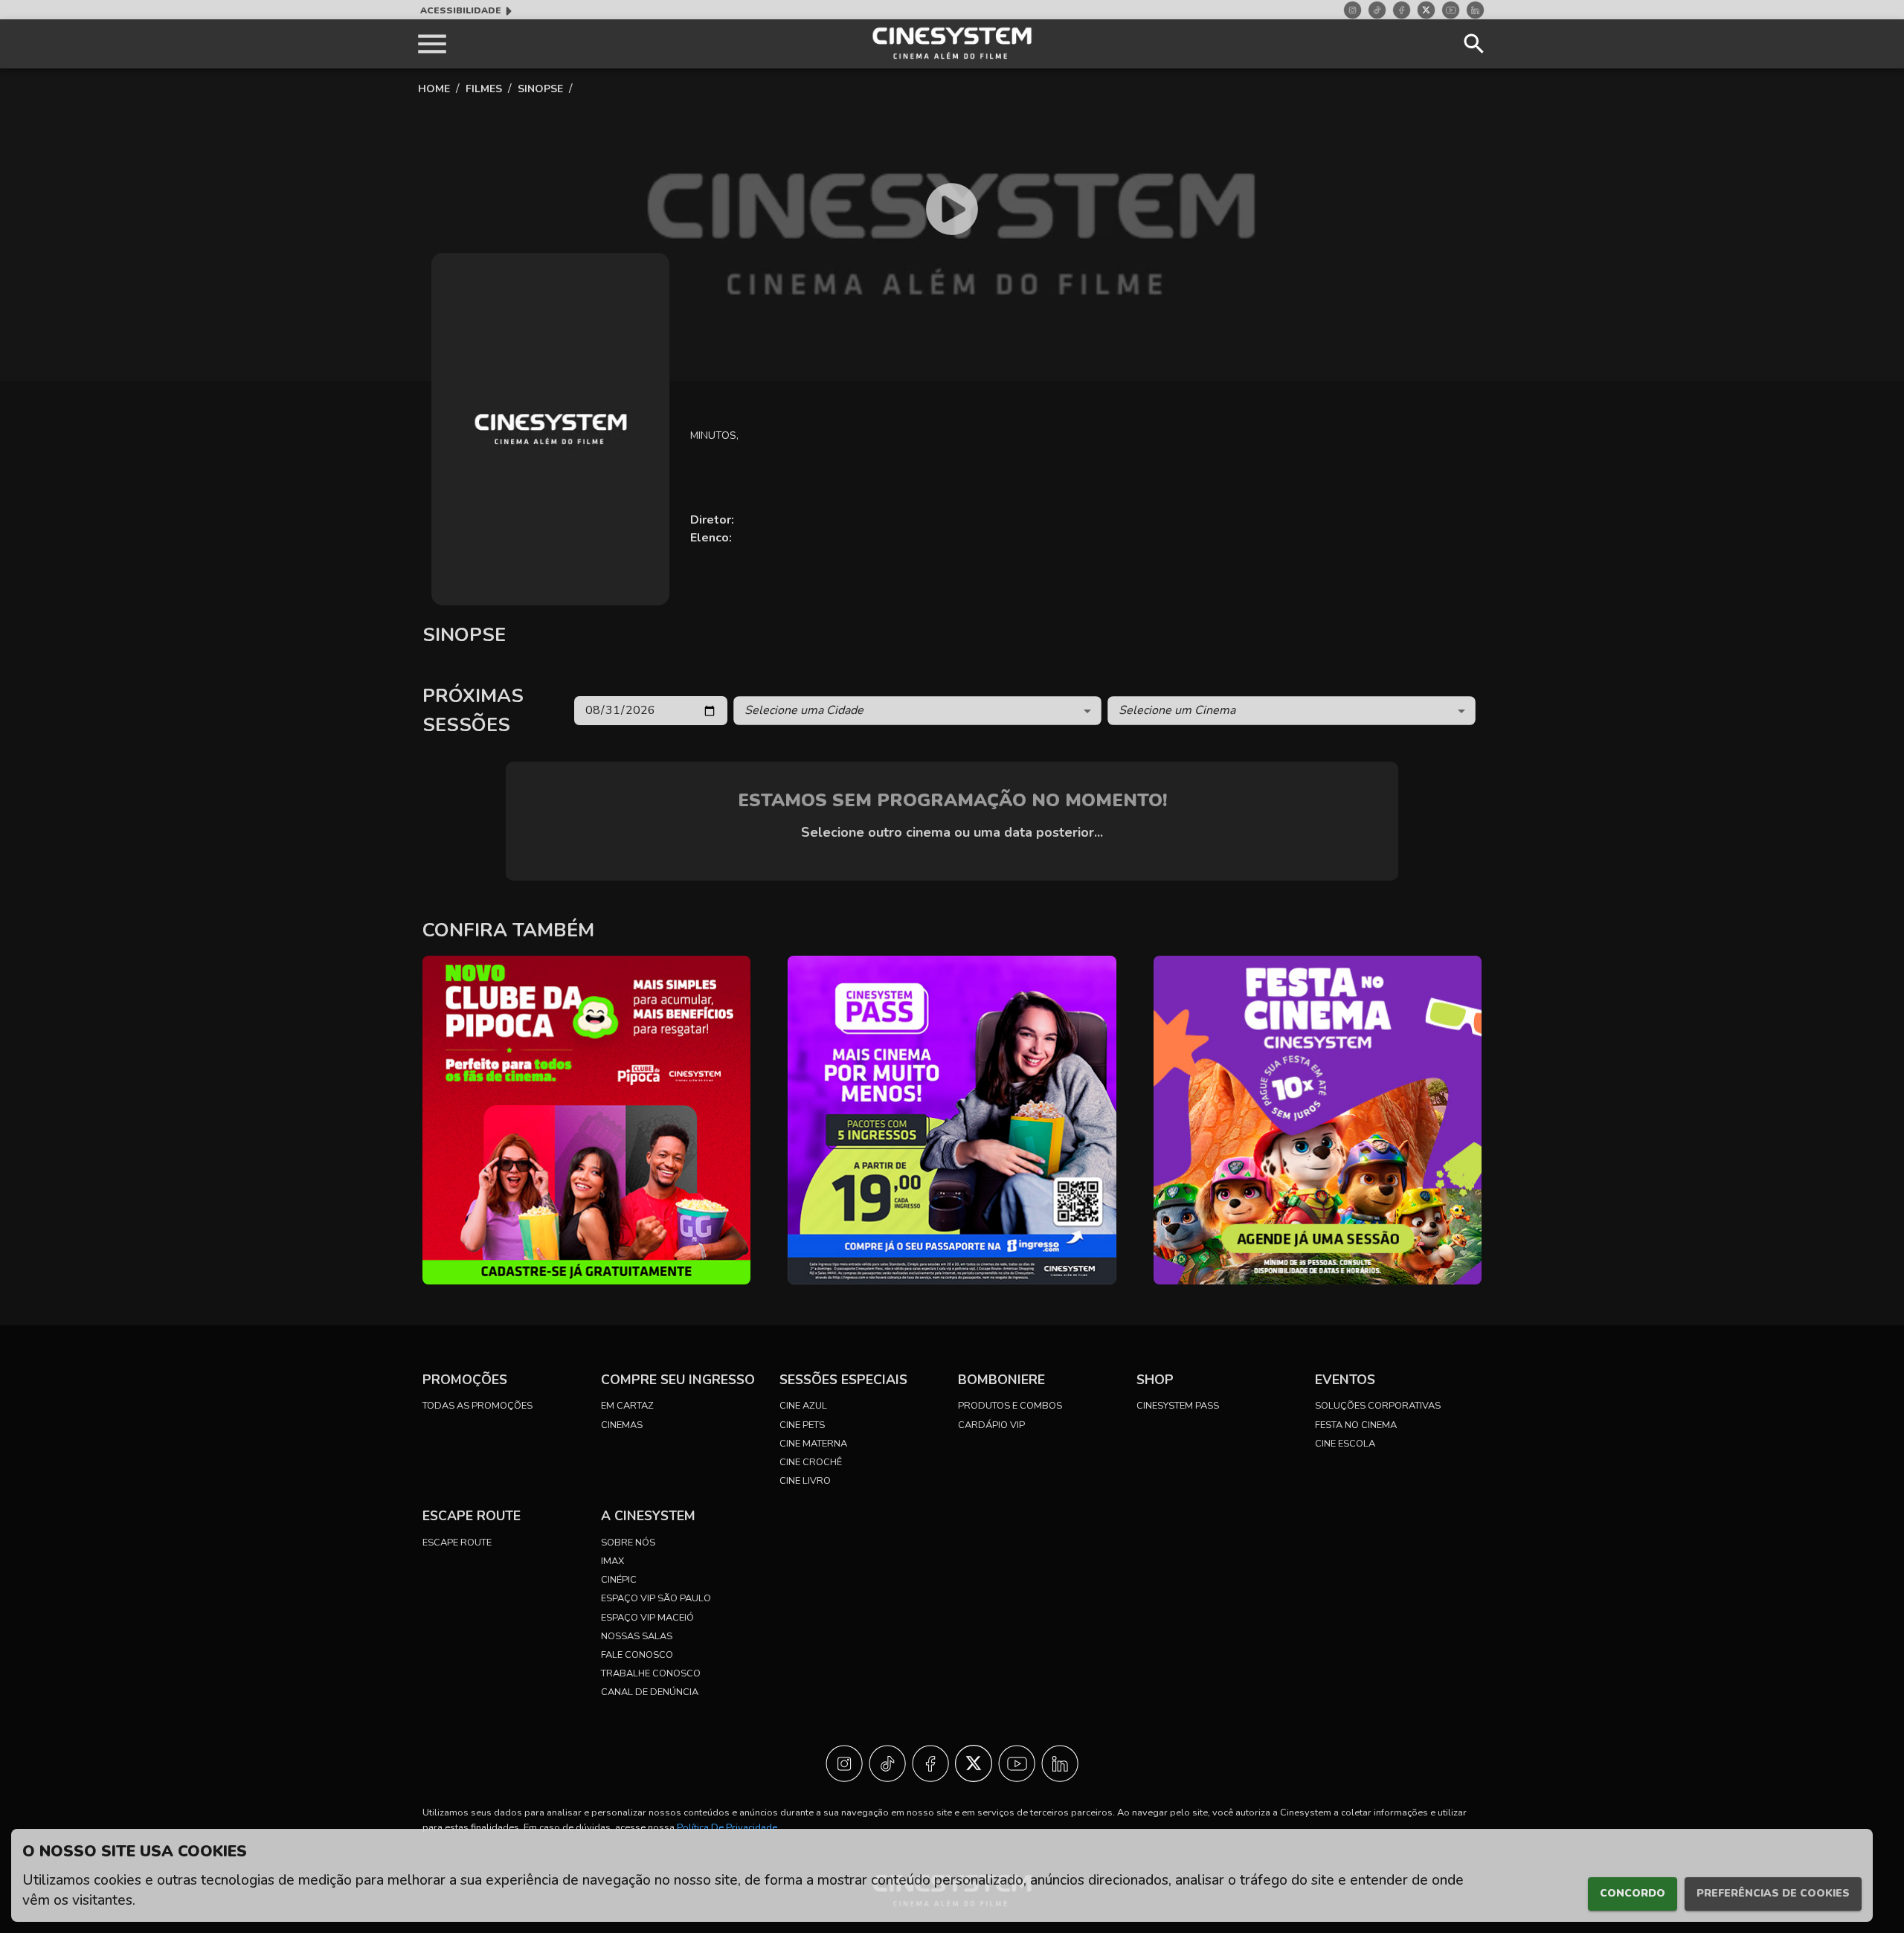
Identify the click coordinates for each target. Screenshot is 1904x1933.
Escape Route (457, 1543)
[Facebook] (1402, 10)
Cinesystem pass (1178, 1406)
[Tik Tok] (1377, 10)
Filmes (484, 89)
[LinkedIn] (1475, 10)
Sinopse (540, 89)
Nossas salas (637, 1636)
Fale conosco (637, 1655)
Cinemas (622, 1425)
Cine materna (813, 1444)
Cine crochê (811, 1462)
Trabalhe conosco (651, 1673)
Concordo (1633, 1893)
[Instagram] (1353, 10)
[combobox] (917, 711)
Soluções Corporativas (1378, 1406)
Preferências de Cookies (1773, 1893)
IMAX (612, 1561)
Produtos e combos (1010, 1406)
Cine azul (803, 1406)
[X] (1426, 10)
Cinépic (619, 1580)
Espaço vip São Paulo (656, 1598)
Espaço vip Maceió (647, 1618)
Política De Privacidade (727, 1827)
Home (434, 89)
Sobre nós (628, 1543)
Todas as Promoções (477, 1406)
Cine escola (1345, 1444)
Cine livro (805, 1481)
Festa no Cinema (1356, 1425)
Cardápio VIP (991, 1425)
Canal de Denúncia (650, 1692)
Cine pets (802, 1425)
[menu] (432, 44)
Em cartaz (627, 1406)
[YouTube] (1451, 10)
